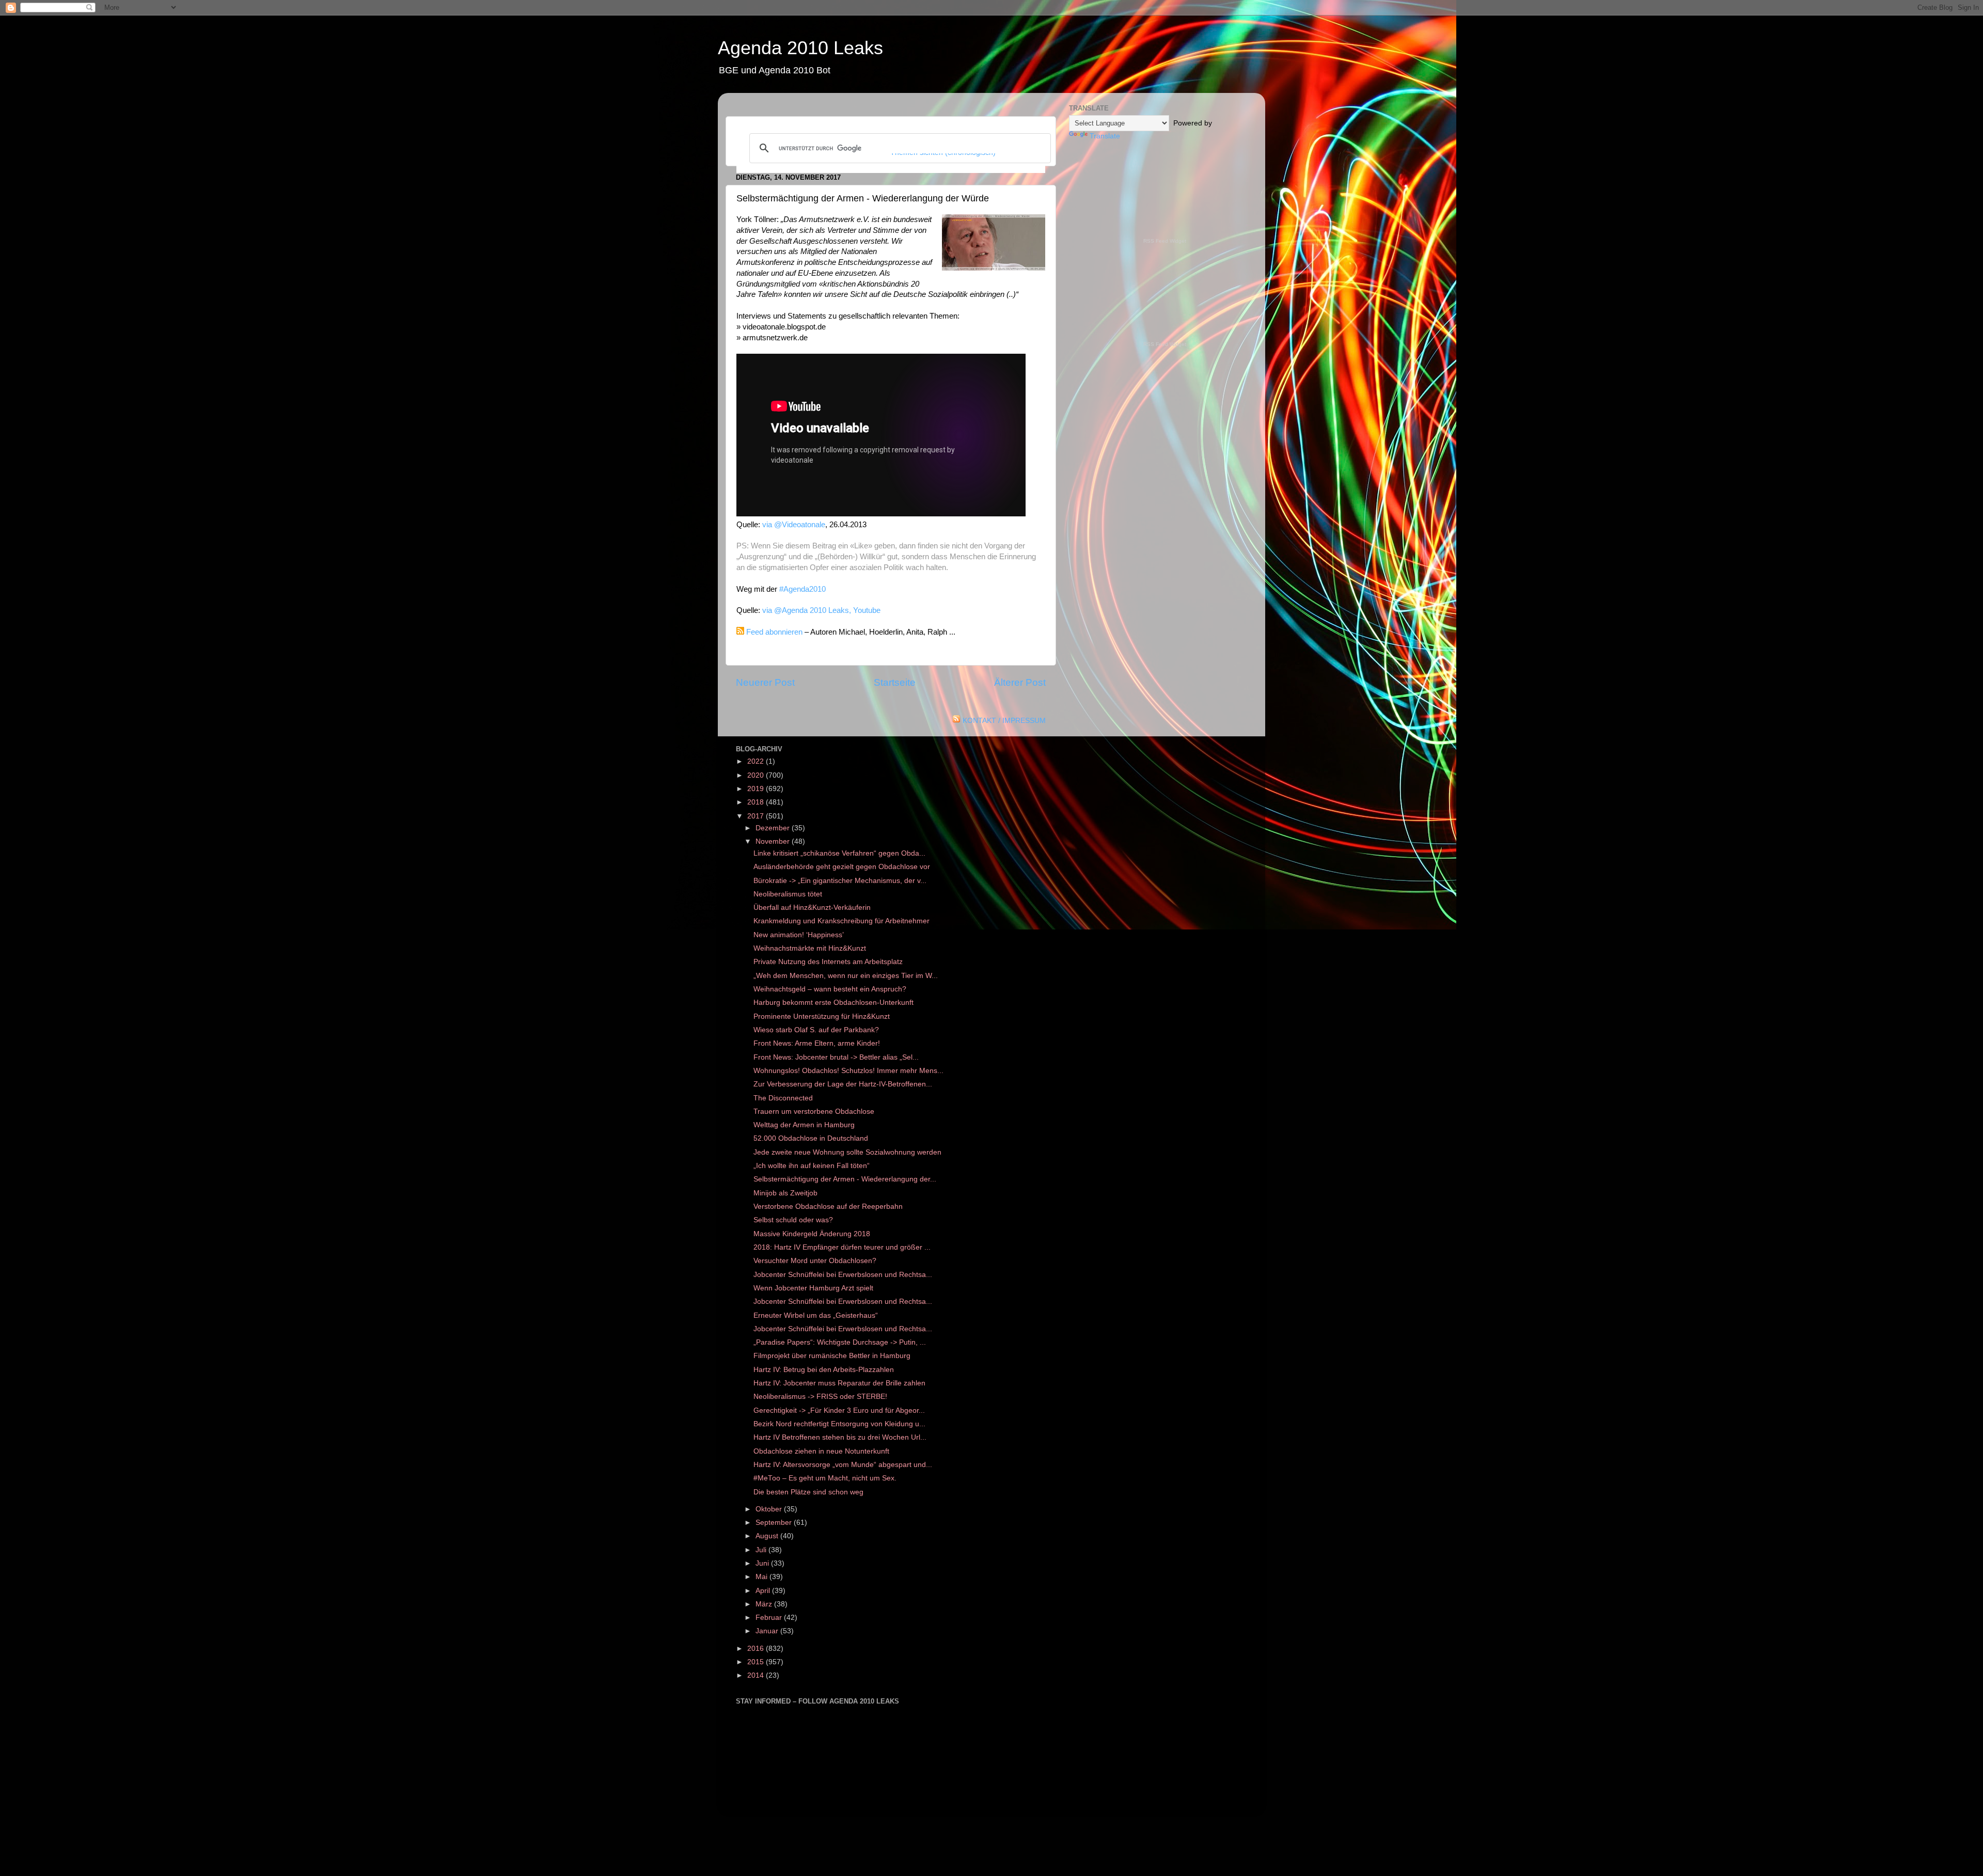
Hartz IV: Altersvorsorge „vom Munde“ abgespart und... (843, 1465)
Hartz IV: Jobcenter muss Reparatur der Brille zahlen (839, 1383)
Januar (768, 1631)
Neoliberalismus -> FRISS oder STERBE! (820, 1397)
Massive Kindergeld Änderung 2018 (812, 1234)
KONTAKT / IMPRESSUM (1004, 721)
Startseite (895, 682)
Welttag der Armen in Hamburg (804, 1125)
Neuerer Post (765, 682)
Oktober (770, 1509)
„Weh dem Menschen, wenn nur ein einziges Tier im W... (846, 976)
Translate (1105, 136)
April (764, 1591)
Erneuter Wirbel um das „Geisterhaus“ (816, 1315)
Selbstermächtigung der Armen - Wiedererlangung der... (845, 1179)
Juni (763, 1563)
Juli (762, 1550)
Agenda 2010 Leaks (800, 48)
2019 (757, 789)
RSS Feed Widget (1165, 241)
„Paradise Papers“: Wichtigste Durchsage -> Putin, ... (840, 1342)
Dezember (774, 828)
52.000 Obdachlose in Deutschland (811, 1138)
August (768, 1536)
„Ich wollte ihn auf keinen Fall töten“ (812, 1166)
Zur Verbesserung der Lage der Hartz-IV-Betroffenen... (843, 1084)
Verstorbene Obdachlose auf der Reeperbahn (828, 1207)
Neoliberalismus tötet (788, 894)
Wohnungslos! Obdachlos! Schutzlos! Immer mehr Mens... (848, 1071)
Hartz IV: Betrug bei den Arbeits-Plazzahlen (824, 1370)
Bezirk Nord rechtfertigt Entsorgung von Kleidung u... (839, 1424)
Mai (762, 1577)
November (774, 841)
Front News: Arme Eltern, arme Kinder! (817, 1043)
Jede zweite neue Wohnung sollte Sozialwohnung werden (847, 1152)
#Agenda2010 (802, 589)
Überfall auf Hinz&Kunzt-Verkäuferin (812, 908)
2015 (757, 1662)
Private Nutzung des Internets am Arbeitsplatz (828, 962)
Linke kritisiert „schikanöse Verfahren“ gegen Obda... (839, 853)
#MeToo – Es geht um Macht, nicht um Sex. (825, 1478)
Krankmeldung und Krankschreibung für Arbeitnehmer (841, 921)
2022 (757, 761)
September (775, 1523)
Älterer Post (1020, 682)
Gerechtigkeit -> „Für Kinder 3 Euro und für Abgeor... (839, 1410)
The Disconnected (783, 1098)
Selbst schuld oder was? (793, 1220)
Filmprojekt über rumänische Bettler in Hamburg (832, 1356)
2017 (757, 816)
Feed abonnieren (774, 632)
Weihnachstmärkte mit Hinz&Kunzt (810, 948)
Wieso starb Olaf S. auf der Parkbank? (816, 1030)
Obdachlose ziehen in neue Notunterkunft (821, 1451)
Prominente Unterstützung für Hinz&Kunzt (822, 1016)
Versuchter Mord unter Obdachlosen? (815, 1261)
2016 (757, 1649)
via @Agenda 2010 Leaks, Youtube (821, 610)
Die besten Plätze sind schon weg (808, 1492)
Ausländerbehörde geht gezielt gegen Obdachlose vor (842, 867)
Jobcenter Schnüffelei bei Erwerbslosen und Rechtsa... (843, 1275)
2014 (757, 1675)
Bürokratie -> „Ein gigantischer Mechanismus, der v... (840, 881)
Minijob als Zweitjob (785, 1193)
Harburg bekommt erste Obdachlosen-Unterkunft (833, 1003)
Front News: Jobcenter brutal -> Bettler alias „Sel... (836, 1057)
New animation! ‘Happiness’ (799, 935)
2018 (757, 802)
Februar (770, 1618)
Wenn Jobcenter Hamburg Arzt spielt (813, 1288)
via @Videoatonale (794, 525)
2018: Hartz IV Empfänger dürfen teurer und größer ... (842, 1247)
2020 (757, 775)
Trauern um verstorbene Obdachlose (814, 1112)
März (765, 1604)
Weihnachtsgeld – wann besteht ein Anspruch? (830, 989)
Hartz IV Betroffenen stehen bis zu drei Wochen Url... (840, 1437)
